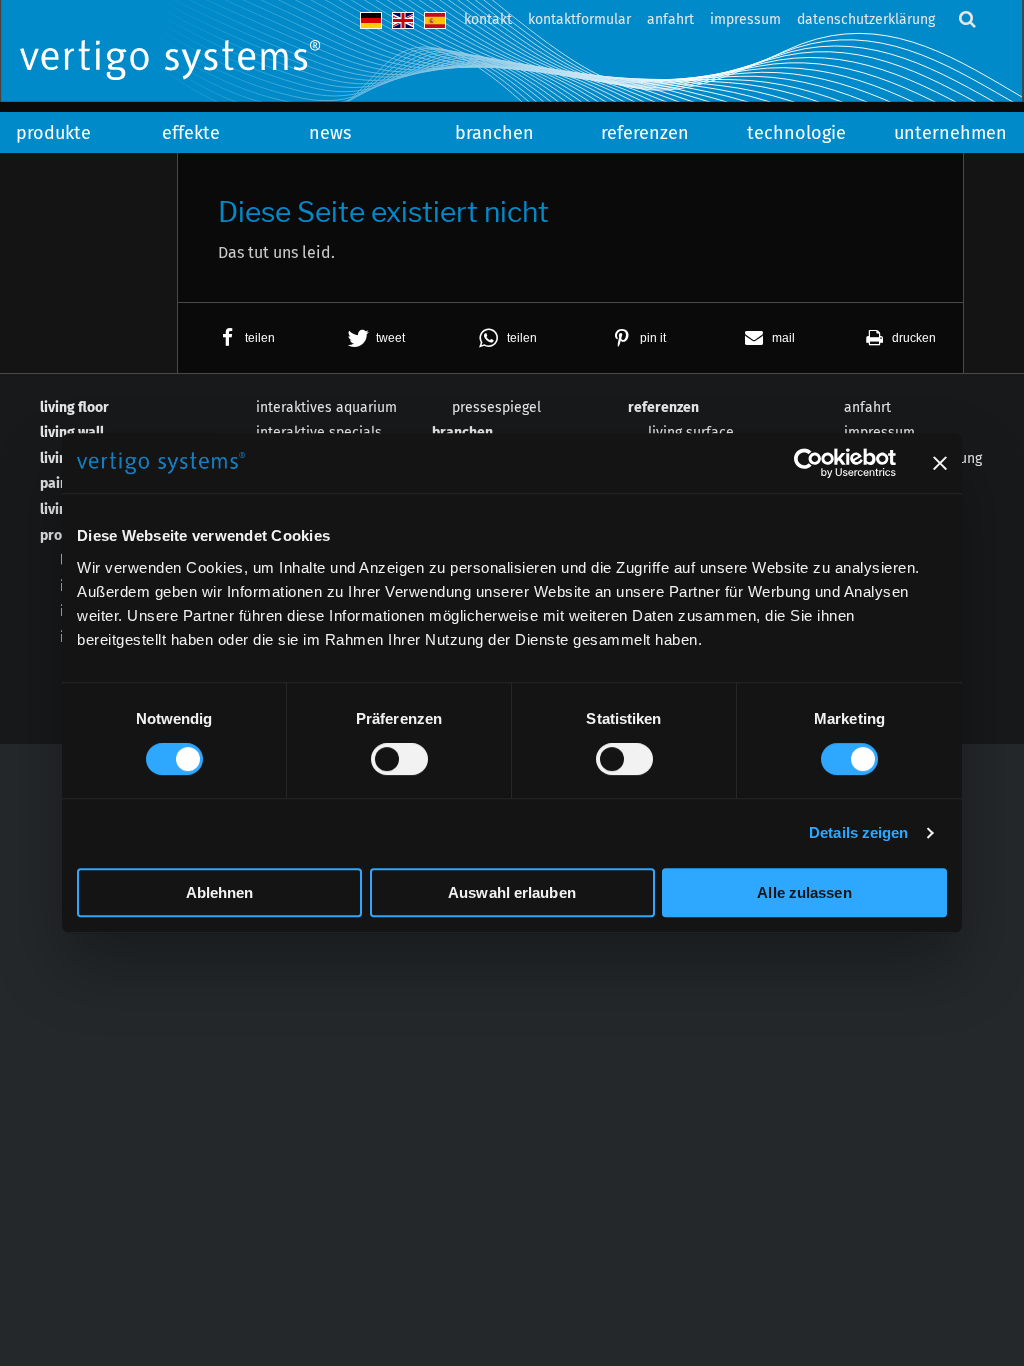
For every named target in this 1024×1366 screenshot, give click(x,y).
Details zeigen (858, 832)
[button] (243, 338)
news (330, 133)
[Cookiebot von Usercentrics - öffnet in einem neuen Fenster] (808, 463)
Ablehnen (220, 892)
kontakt (488, 19)
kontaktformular (579, 19)
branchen (494, 133)
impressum (745, 19)
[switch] (399, 759)
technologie (796, 133)
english (403, 20)
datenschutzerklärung (866, 19)
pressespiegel (496, 407)
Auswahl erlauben (512, 892)
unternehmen (950, 133)
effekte (191, 133)
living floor (74, 407)
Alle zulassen (804, 892)
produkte (53, 133)
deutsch (371, 20)
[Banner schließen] (940, 463)
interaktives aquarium (326, 407)
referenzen (645, 133)
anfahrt (670, 19)
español (435, 20)
